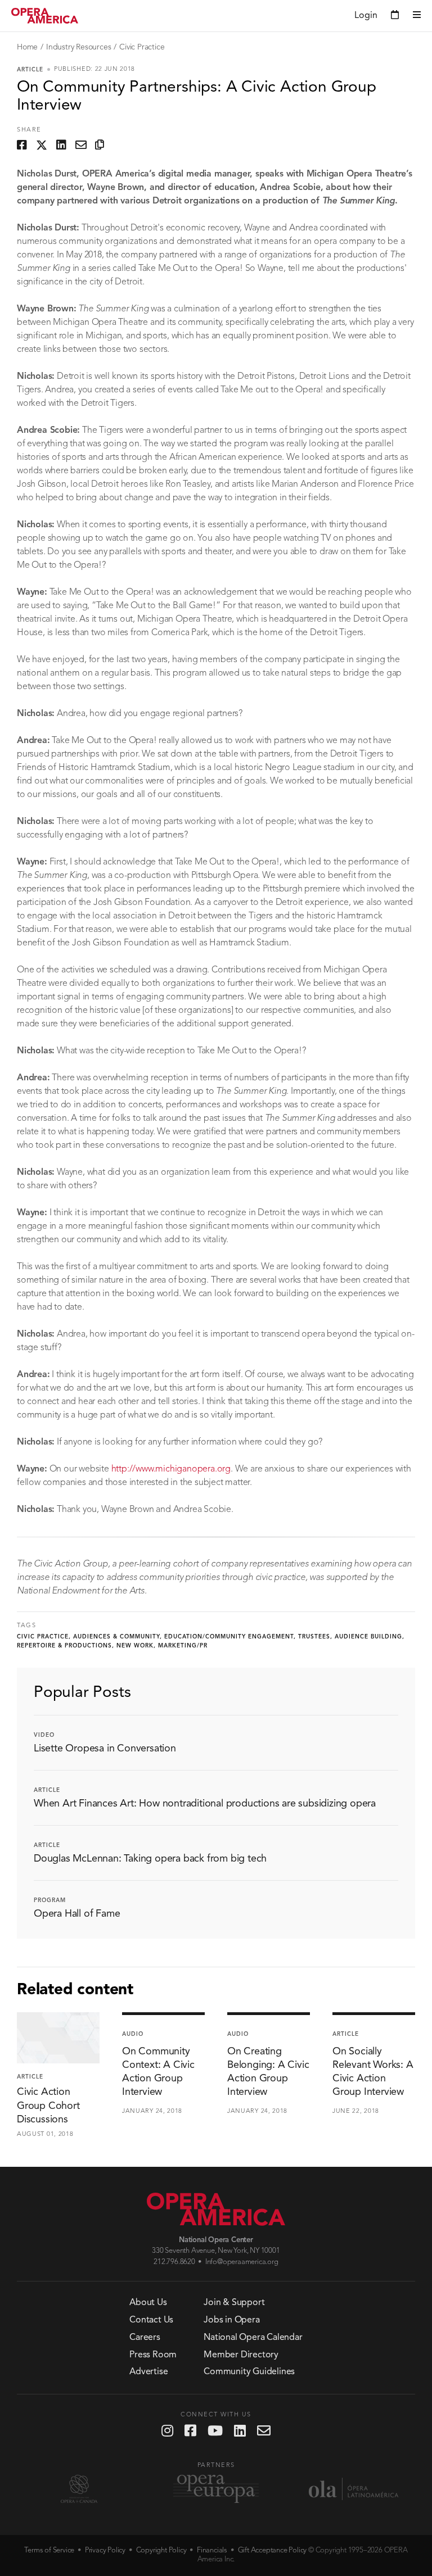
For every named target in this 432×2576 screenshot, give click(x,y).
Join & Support (234, 2303)
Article (30, 70)
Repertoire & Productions (64, 1646)
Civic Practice (142, 47)
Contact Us (151, 2320)
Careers (145, 2338)
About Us (148, 2303)
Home (27, 47)
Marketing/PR (183, 1646)
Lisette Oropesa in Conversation (105, 1749)
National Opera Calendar (253, 2338)
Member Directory (241, 2355)
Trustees (314, 1637)
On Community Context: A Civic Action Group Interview (158, 2072)
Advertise (148, 2372)
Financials (212, 2550)
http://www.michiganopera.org (171, 1469)
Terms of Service (49, 2550)
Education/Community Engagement (229, 1637)
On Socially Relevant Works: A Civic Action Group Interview (373, 2072)
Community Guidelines (249, 2372)
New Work (135, 1646)
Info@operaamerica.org (242, 2262)
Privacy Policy (105, 2550)
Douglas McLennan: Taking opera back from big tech (150, 1859)
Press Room (153, 2355)
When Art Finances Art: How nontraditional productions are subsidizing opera (205, 1804)
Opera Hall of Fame (77, 1914)
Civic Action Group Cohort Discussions (48, 2106)
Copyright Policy (161, 2550)
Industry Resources (78, 47)
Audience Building (368, 1637)
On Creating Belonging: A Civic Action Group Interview (268, 2072)
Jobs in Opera (231, 2320)
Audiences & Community (116, 1637)
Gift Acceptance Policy (273, 2550)
